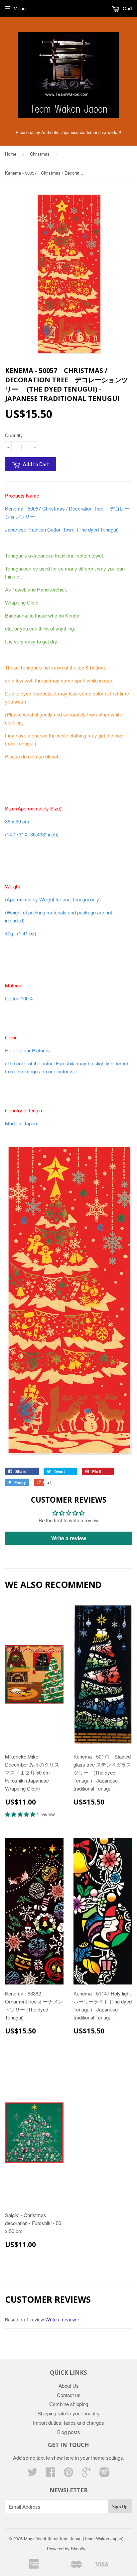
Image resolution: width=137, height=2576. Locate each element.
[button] (21, 1814)
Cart (127, 8)
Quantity (14, 435)
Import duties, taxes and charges (68, 2423)
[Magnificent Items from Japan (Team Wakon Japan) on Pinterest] (68, 2474)
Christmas (40, 154)
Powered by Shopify (66, 2549)
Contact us (69, 2395)
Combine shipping (69, 2404)
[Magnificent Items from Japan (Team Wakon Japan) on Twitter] (33, 2474)
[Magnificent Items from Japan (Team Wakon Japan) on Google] (86, 2474)
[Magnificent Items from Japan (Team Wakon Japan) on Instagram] (104, 2474)
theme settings (107, 2458)
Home (11, 154)
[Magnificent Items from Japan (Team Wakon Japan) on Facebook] (51, 2474)
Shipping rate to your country (69, 2413)
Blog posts (69, 2432)
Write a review (69, 1538)
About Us (69, 2386)
